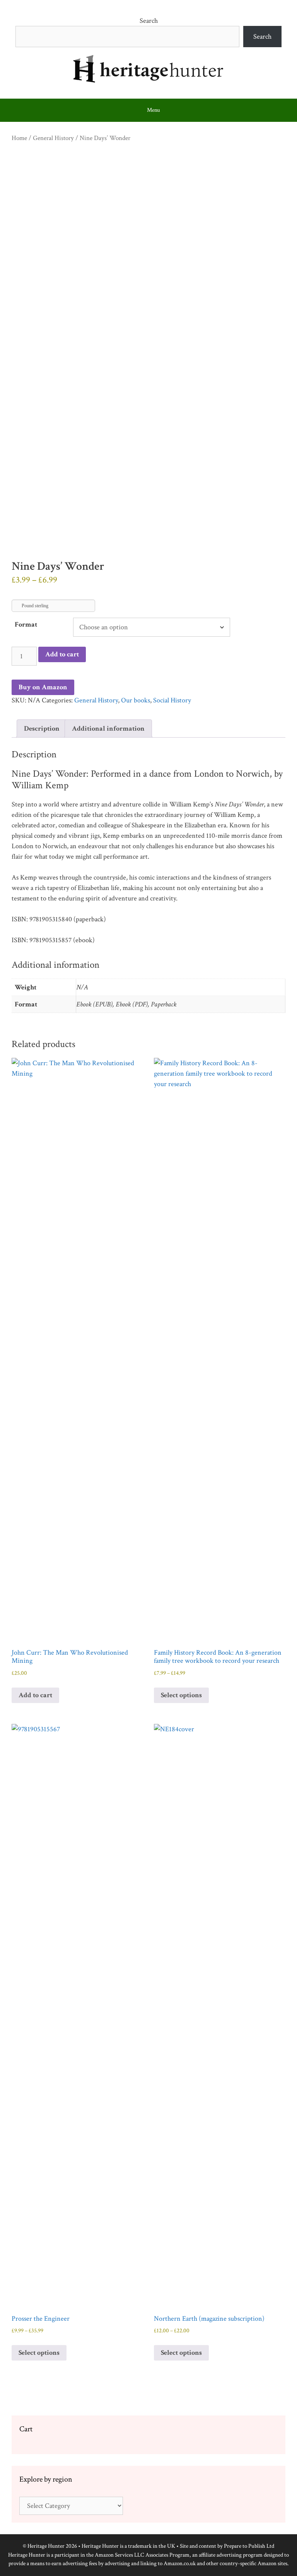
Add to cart (62, 654)
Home (19, 138)
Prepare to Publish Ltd (249, 2546)
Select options (181, 1695)
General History (53, 138)
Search (149, 21)
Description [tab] (42, 729)
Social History (172, 700)
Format (26, 624)
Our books (136, 700)
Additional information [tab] (108, 729)
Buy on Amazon (43, 687)
